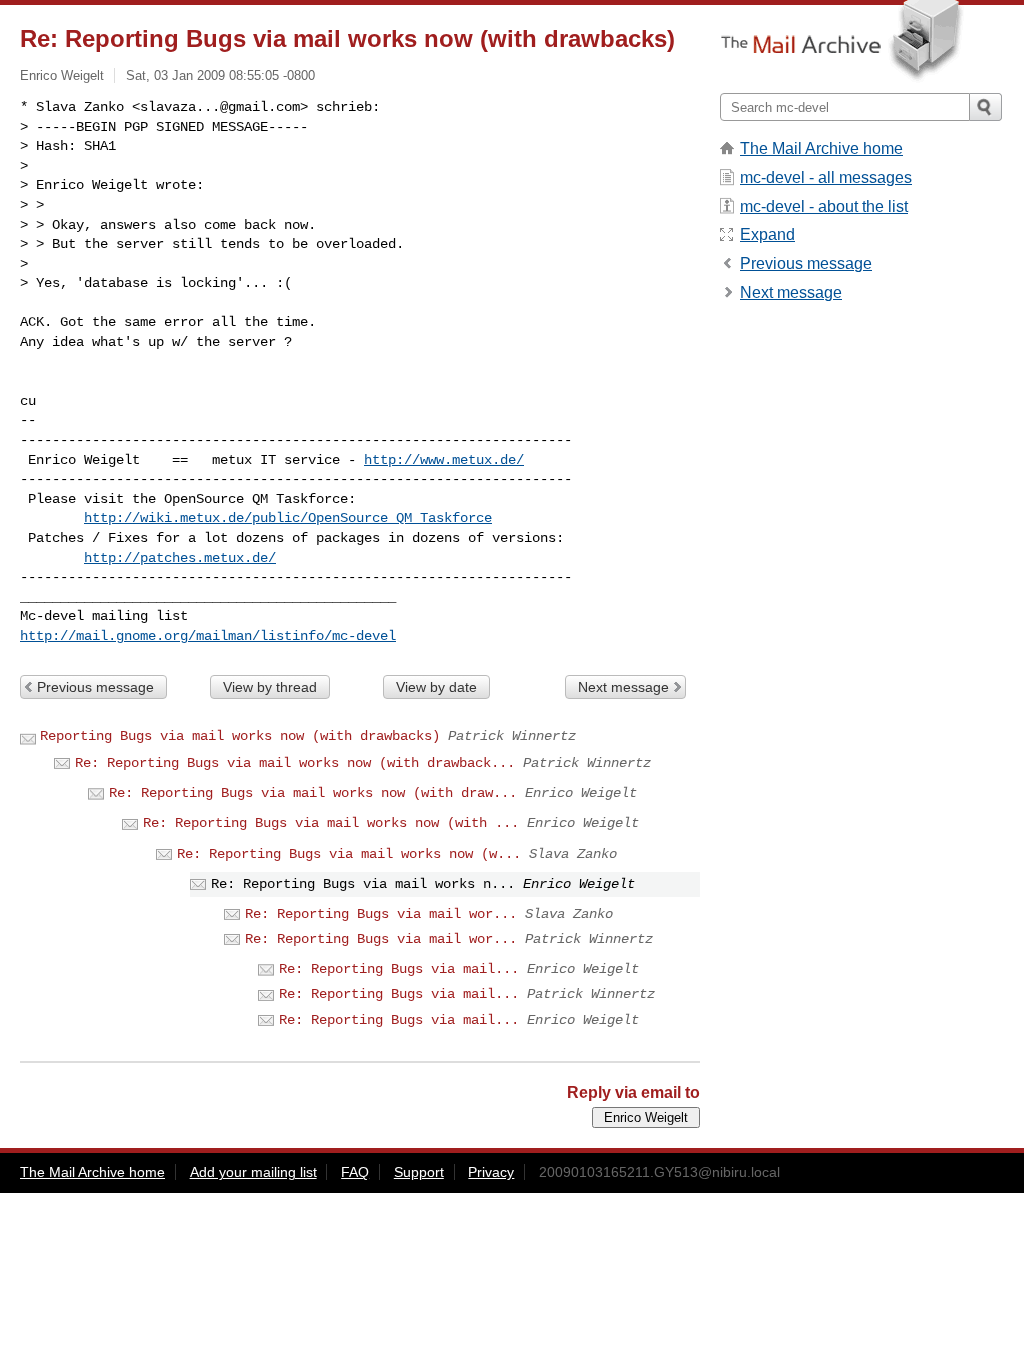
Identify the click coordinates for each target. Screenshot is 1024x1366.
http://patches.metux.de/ (180, 558)
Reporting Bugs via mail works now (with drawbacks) (240, 736)
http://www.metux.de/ (444, 460)
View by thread (270, 687)
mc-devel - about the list (824, 206)
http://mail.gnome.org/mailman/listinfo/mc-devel (208, 636)
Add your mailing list (253, 1172)
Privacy (491, 1172)
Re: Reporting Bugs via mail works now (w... (349, 854)
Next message (623, 687)
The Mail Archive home (821, 148)
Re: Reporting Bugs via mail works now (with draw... (313, 793)
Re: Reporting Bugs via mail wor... (381, 914)
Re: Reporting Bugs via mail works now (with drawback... (295, 763)
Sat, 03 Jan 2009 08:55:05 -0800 (220, 75)
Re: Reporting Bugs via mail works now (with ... (331, 823)
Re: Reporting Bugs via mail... (399, 969)
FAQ (355, 1172)
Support (419, 1172)
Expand (767, 234)
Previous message (95, 687)
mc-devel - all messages (826, 177)
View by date (436, 687)
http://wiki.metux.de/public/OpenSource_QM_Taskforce (288, 518)
